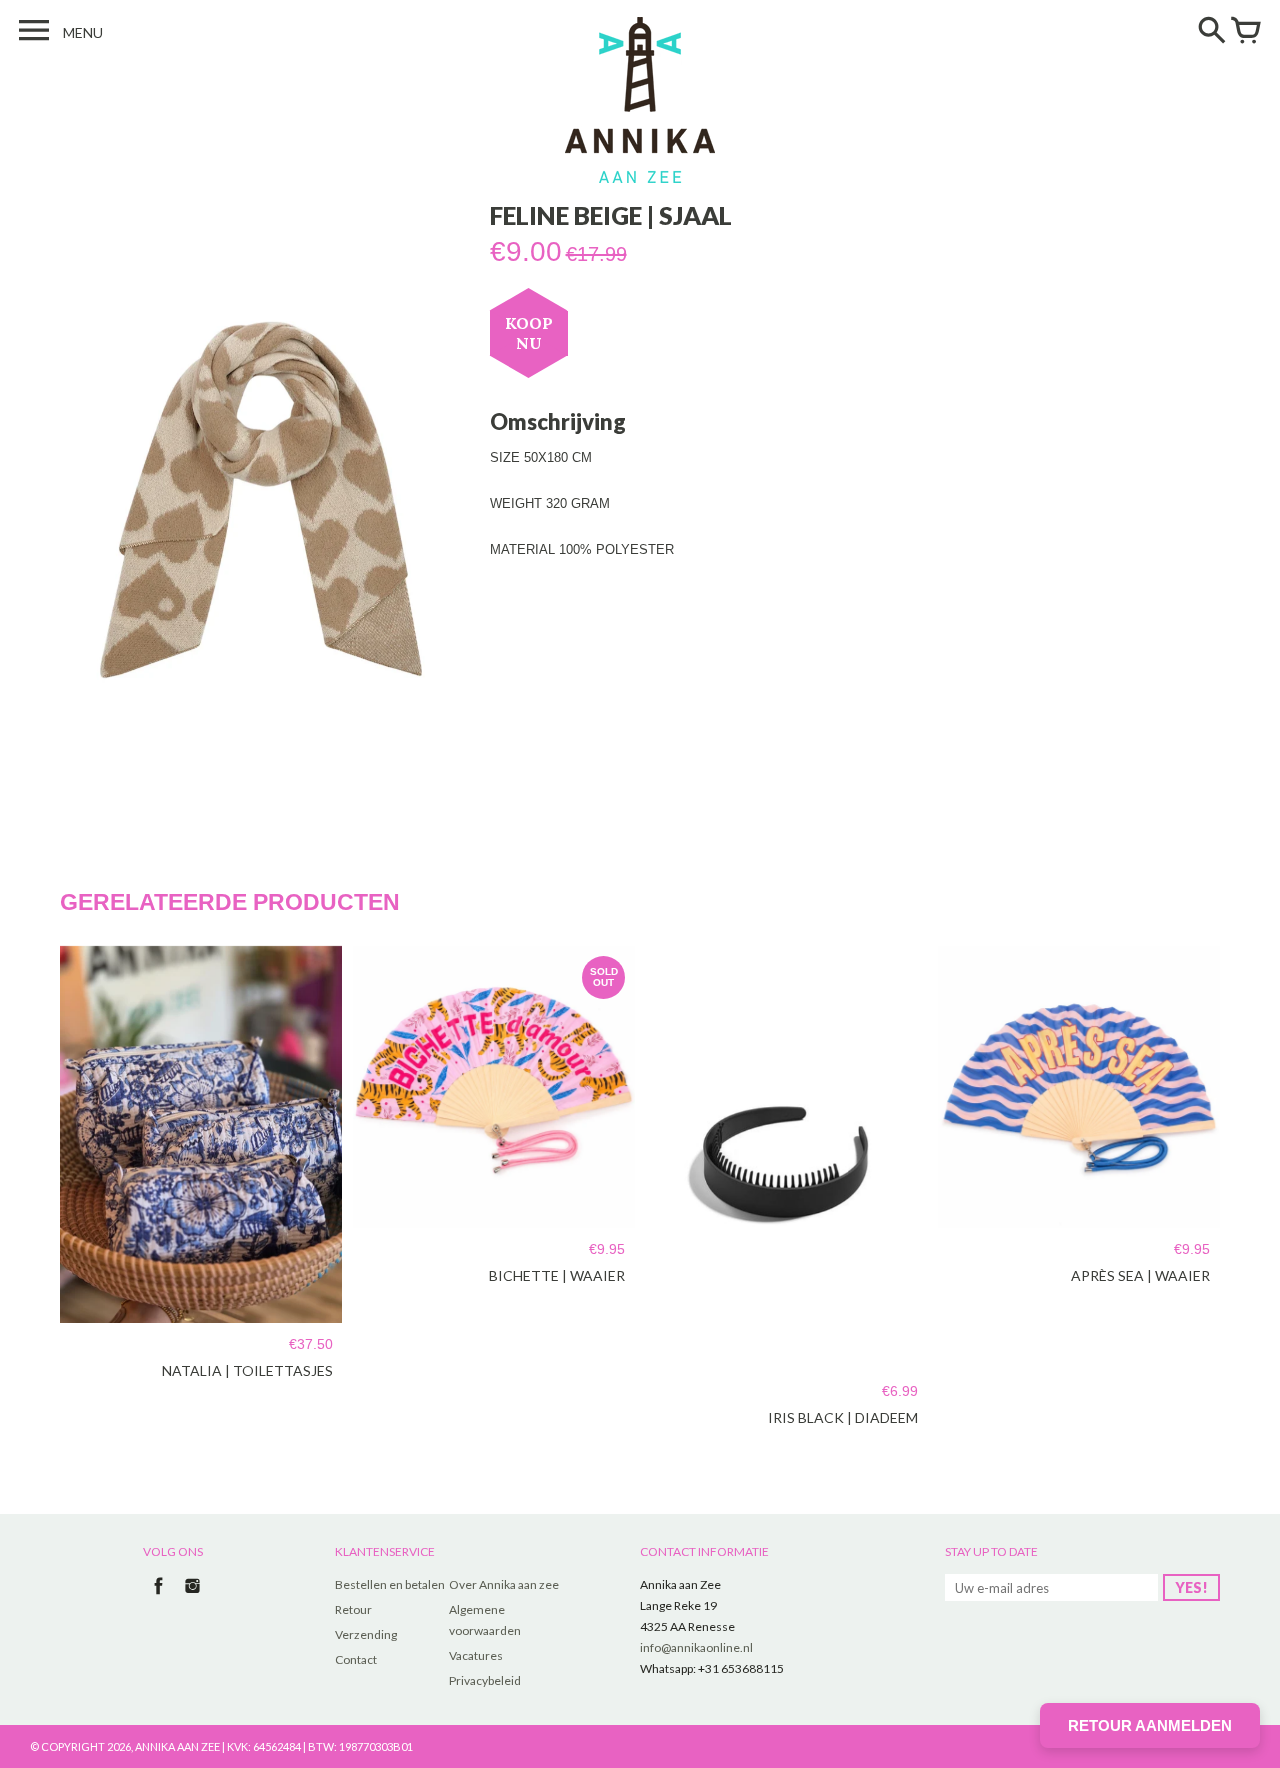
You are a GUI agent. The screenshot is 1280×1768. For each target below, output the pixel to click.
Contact (356, 1659)
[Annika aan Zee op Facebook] (158, 1596)
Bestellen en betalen (390, 1584)
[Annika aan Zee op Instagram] (192, 1596)
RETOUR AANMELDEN (1150, 1725)
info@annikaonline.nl (696, 1647)
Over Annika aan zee (504, 1584)
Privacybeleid (485, 1680)
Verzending (366, 1634)
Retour (353, 1609)
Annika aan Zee (177, 1746)
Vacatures (476, 1655)
